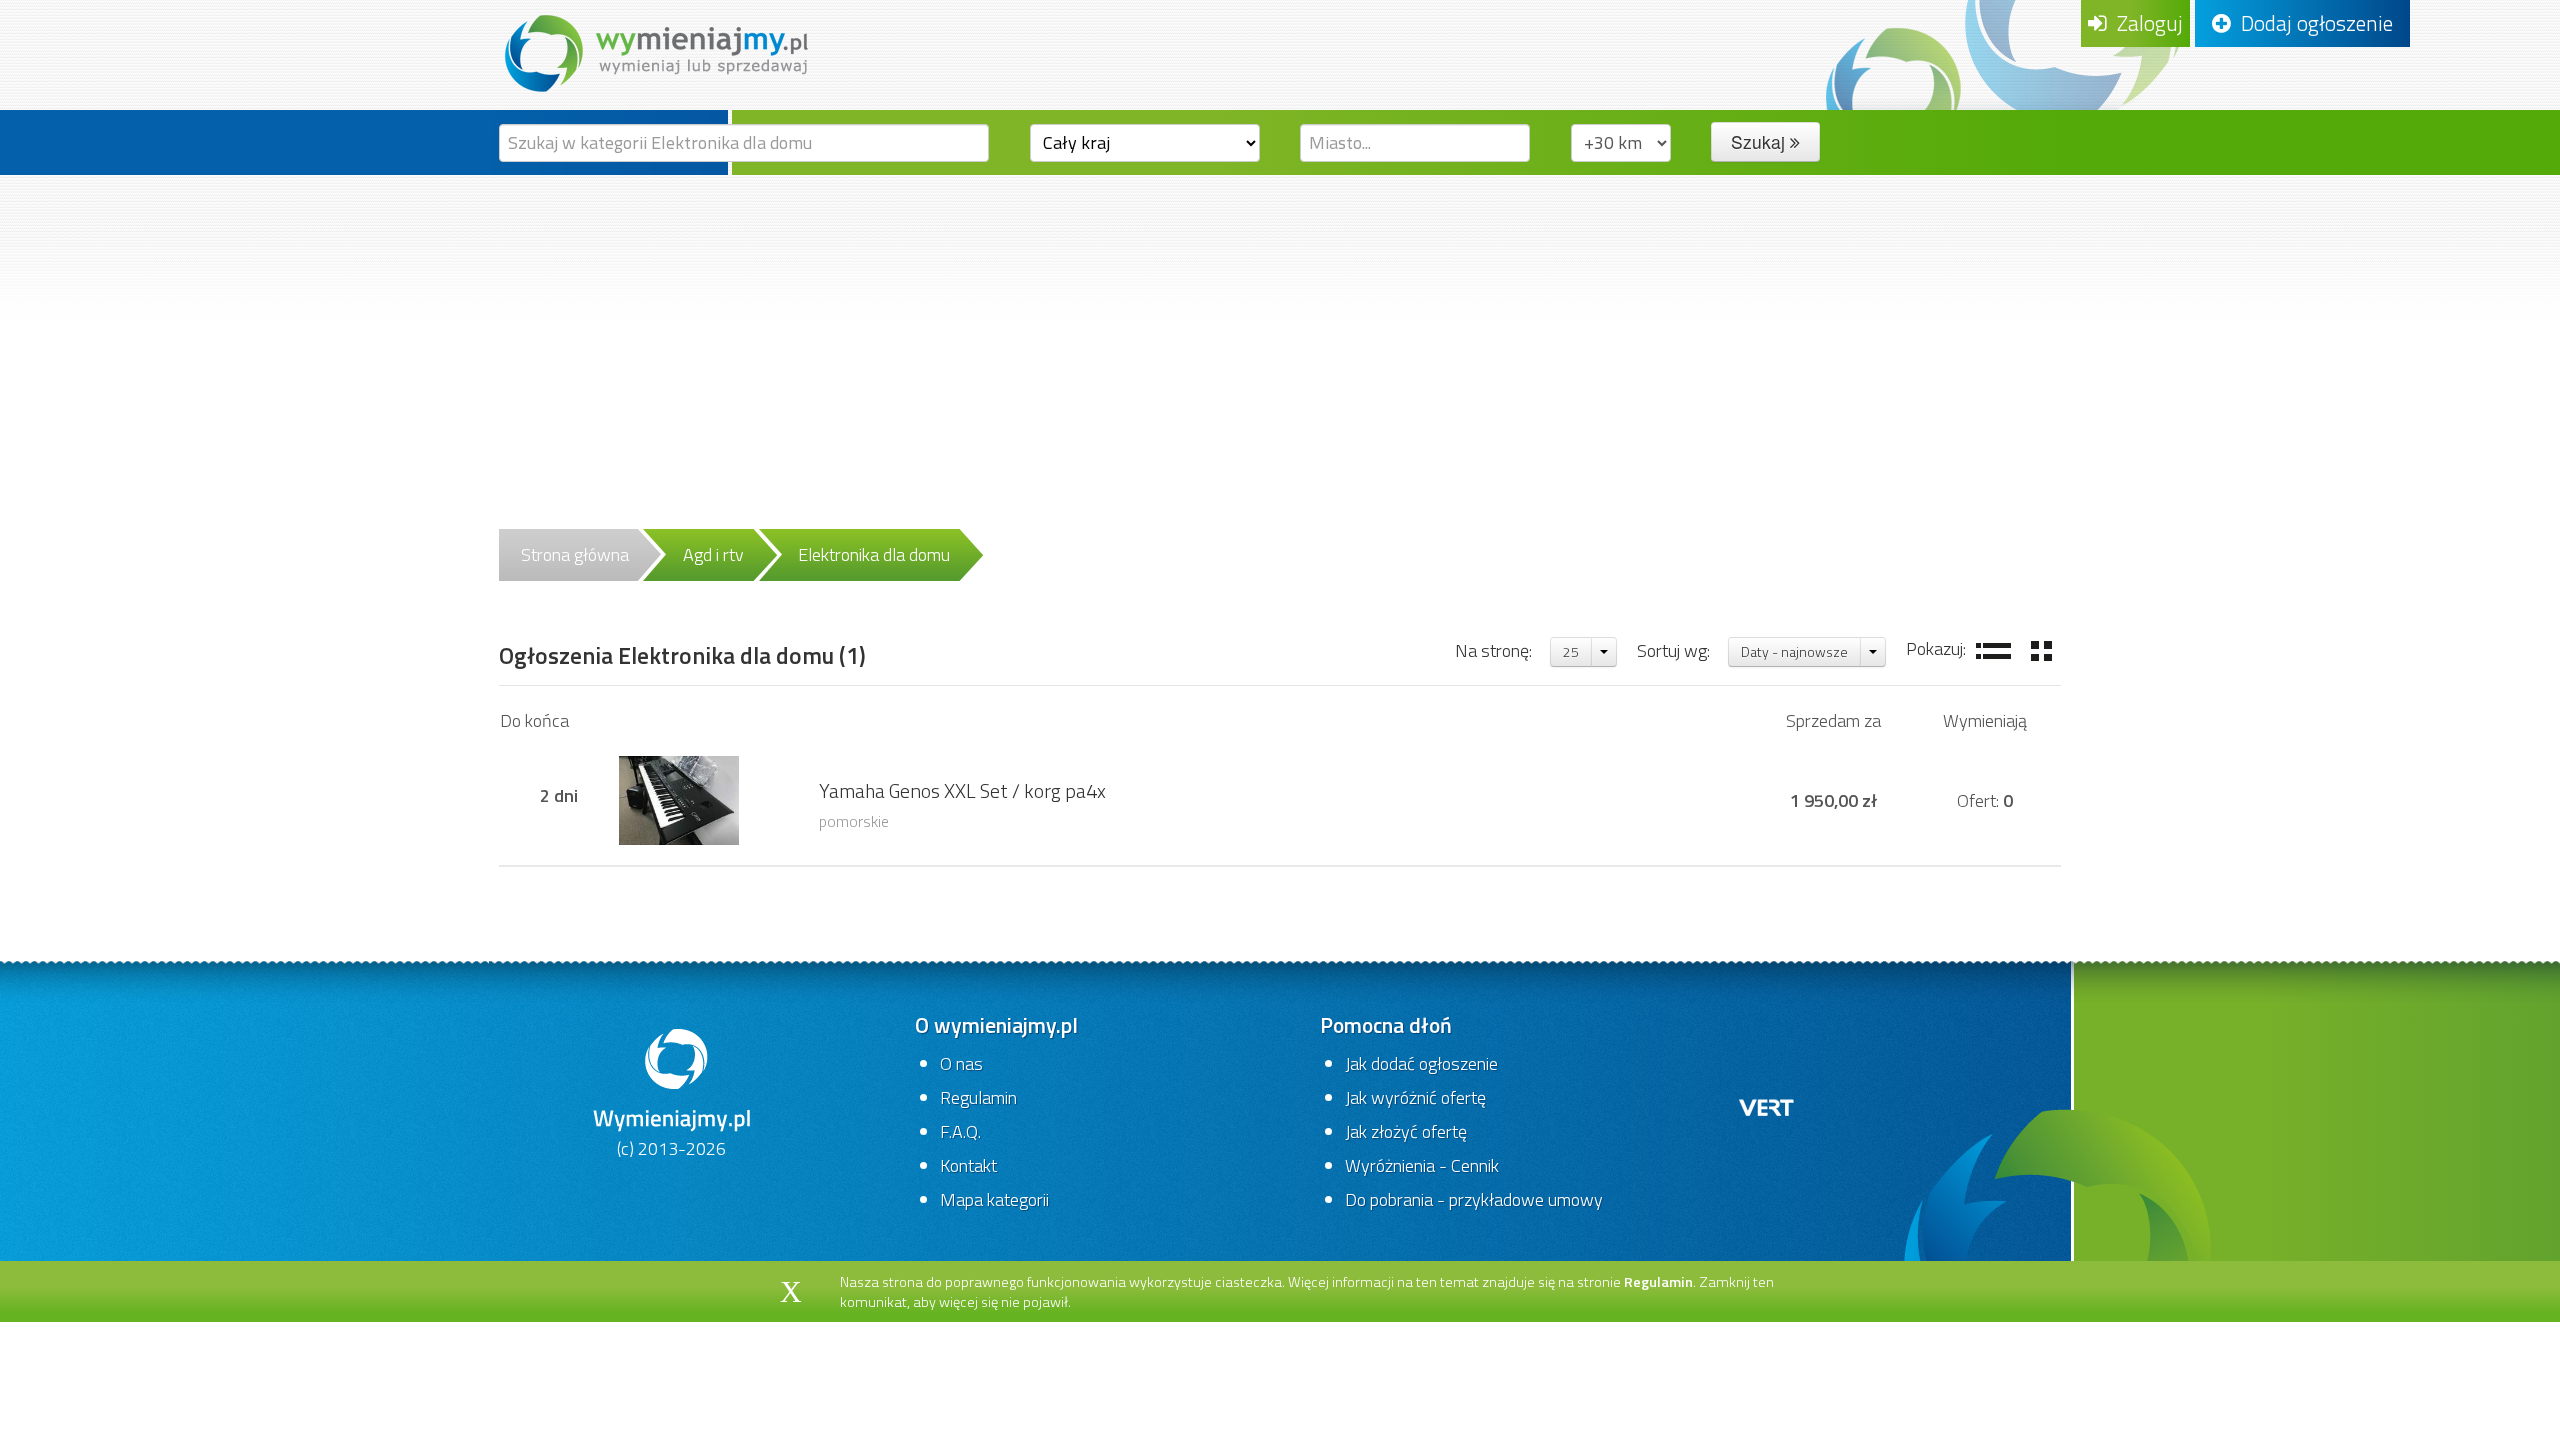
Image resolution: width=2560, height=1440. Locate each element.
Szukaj (1760, 141)
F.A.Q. (960, 1131)
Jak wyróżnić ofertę (1415, 1097)
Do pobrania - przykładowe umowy (1474, 1199)
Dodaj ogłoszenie (2312, 23)
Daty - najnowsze (1794, 651)
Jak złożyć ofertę (1406, 1131)
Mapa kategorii (994, 1199)
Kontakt (968, 1165)
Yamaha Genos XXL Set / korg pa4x (962, 791)
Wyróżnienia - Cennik (1422, 1165)
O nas (961, 1063)
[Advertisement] (1280, 325)
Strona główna (575, 554)
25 (1571, 651)
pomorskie (854, 821)
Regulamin (978, 1097)
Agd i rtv (713, 554)
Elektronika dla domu (874, 554)
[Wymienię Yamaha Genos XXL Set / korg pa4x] (679, 798)
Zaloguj (2145, 23)
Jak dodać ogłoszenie (1421, 1063)
